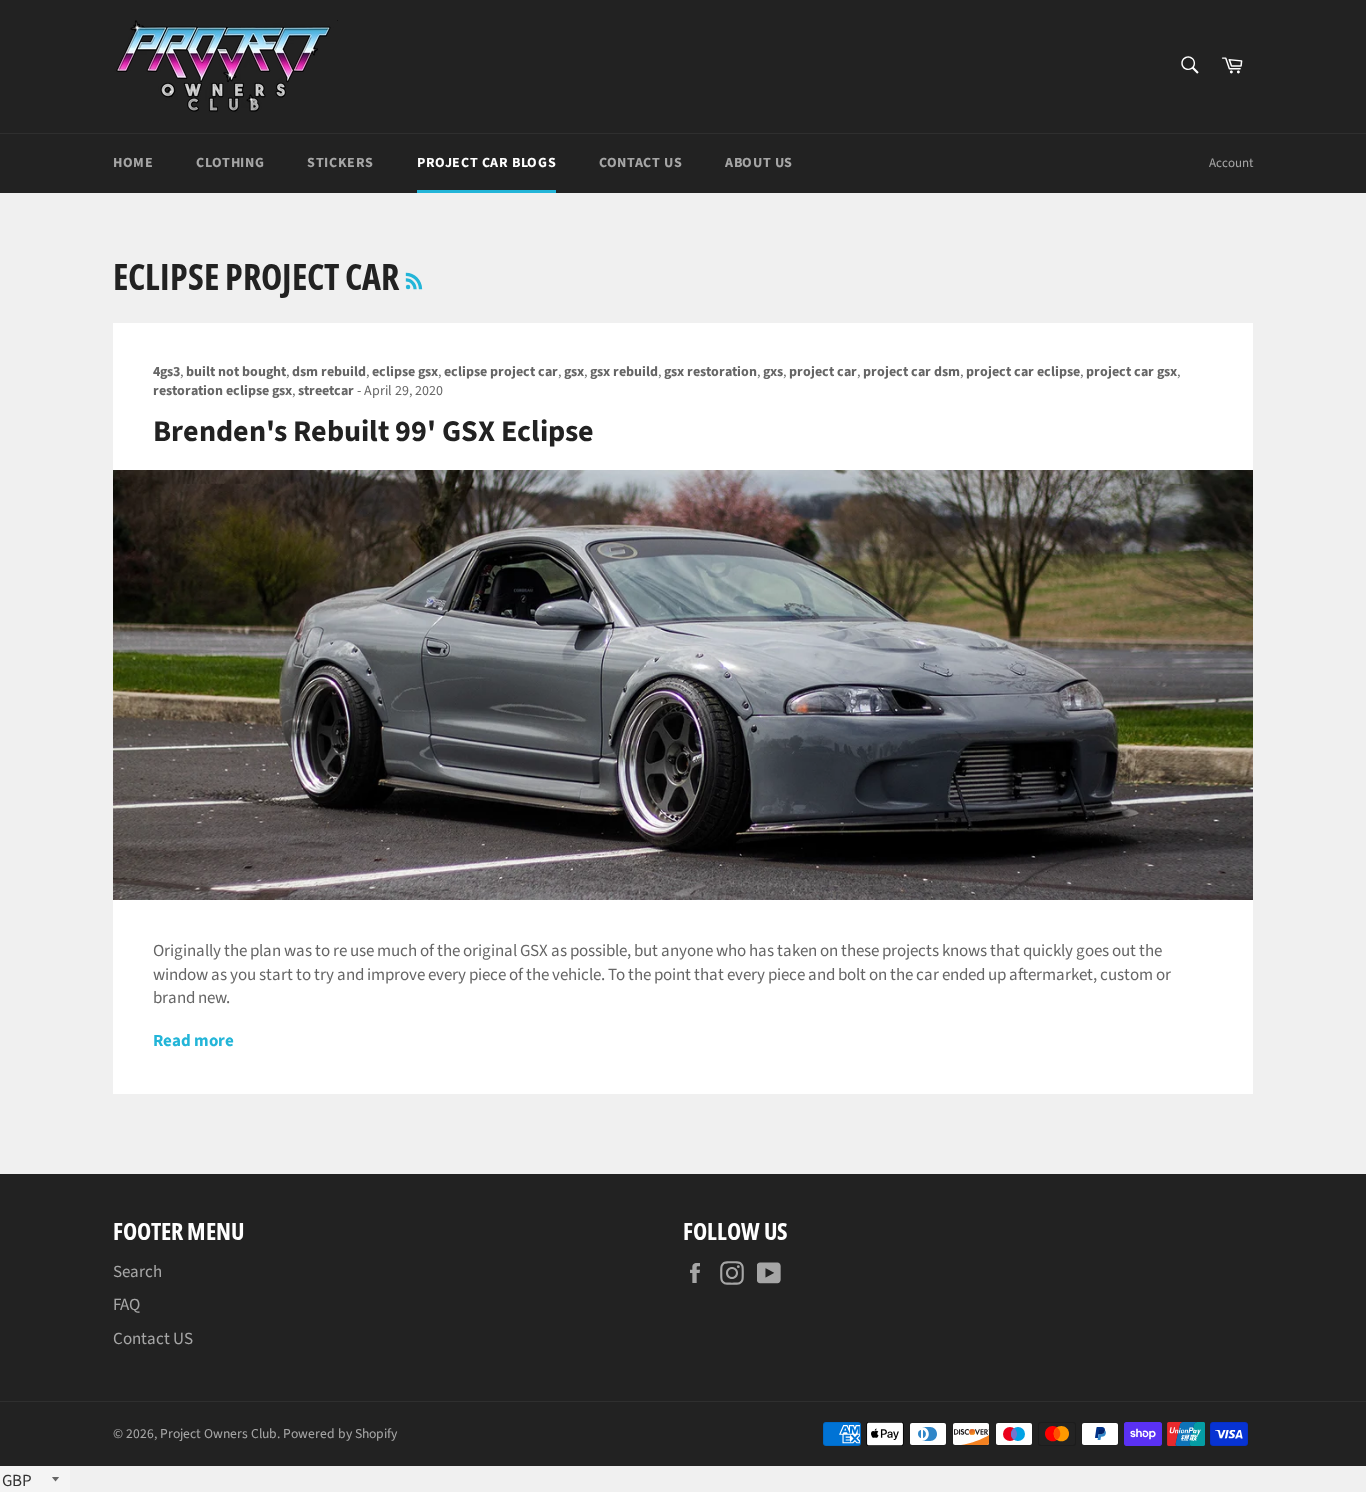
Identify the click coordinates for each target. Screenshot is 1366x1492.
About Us (759, 163)
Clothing (230, 163)
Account (1231, 163)
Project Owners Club (218, 1433)
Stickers (340, 163)
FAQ (126, 1305)
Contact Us (640, 163)
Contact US (153, 1339)
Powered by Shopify (340, 1433)
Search (137, 1272)
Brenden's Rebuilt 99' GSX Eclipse (373, 431)
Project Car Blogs (486, 163)
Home (133, 163)
